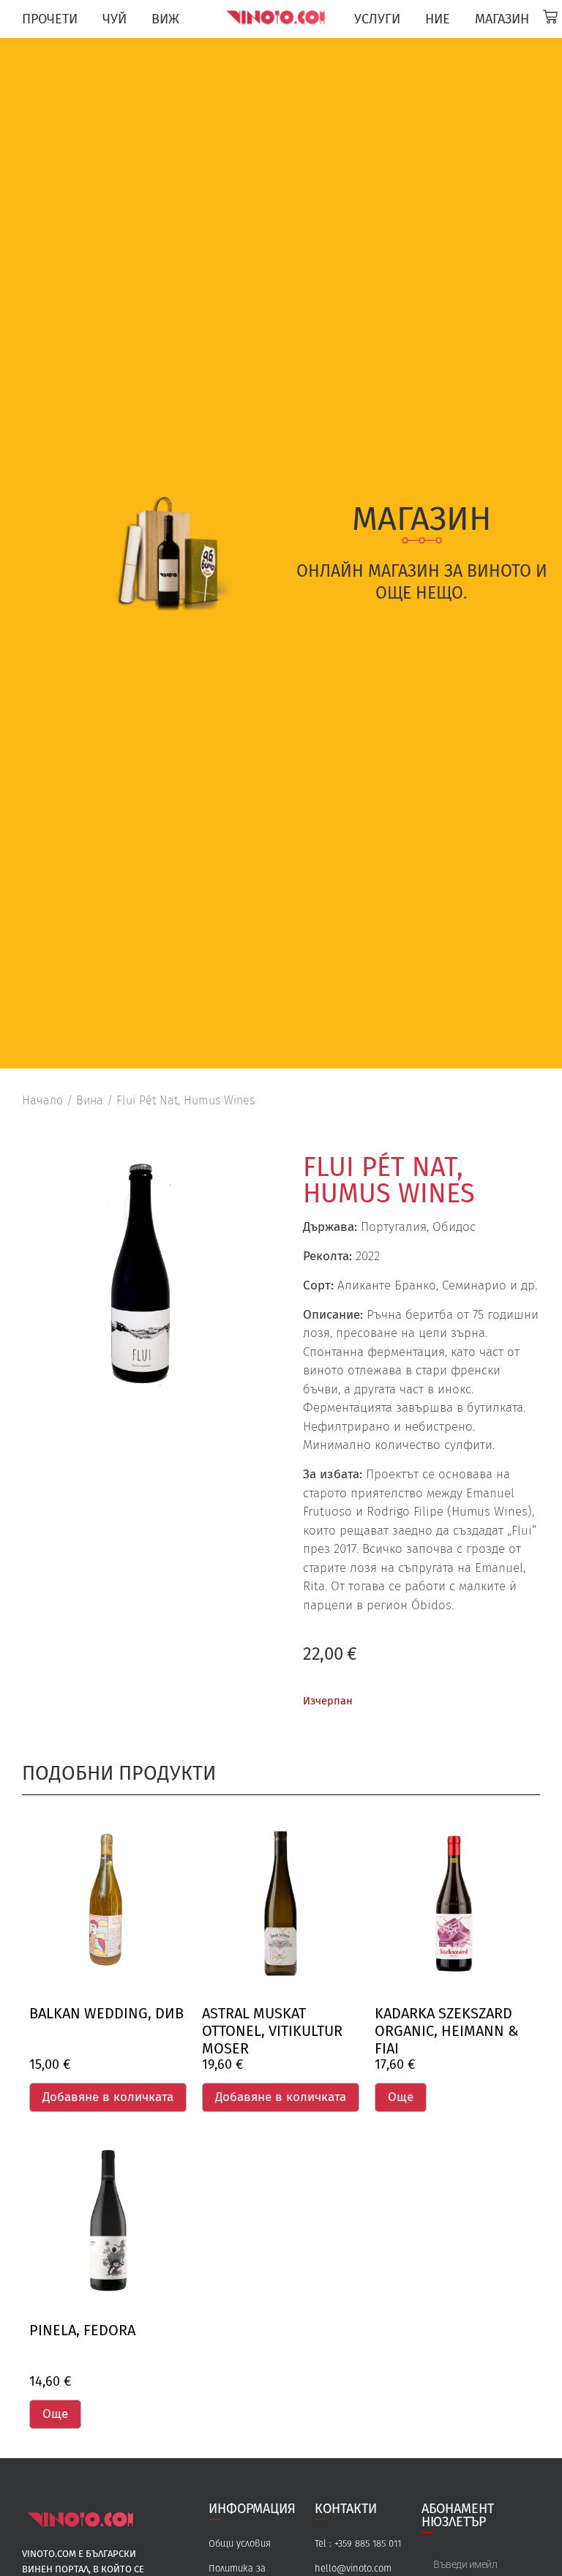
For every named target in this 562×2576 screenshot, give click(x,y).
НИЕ (438, 19)
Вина (90, 1100)
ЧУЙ (115, 19)
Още (401, 2097)
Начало (42, 1100)
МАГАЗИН (502, 19)
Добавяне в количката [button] (108, 2097)
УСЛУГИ (377, 19)
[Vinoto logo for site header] (277, 17)
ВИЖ (165, 19)
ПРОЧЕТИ (50, 19)
